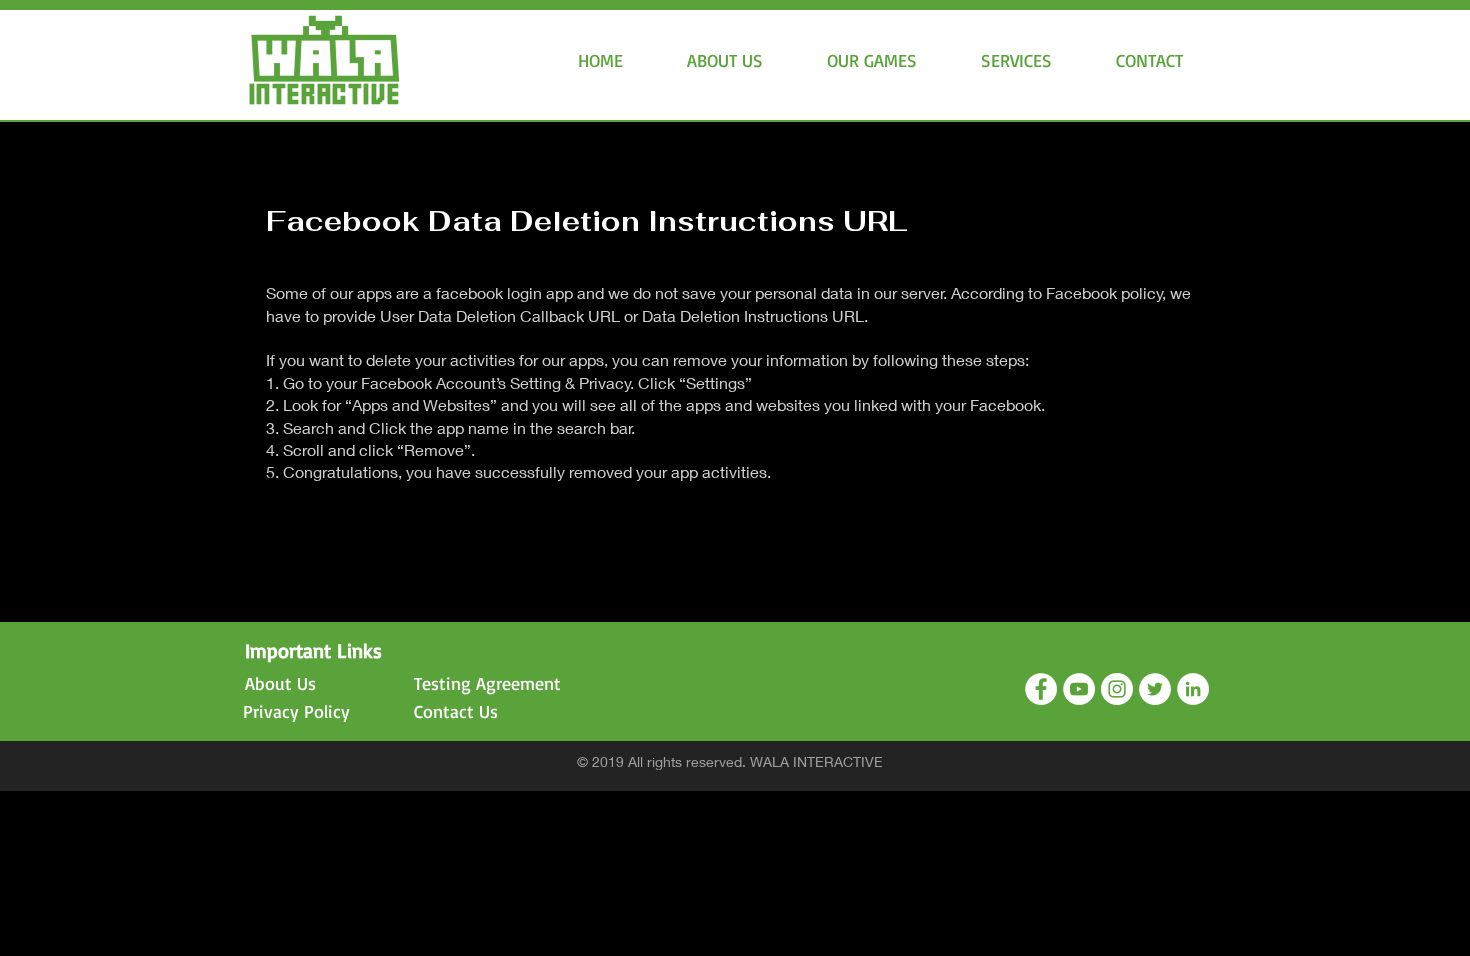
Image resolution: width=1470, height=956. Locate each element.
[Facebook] (1041, 689)
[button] (872, 60)
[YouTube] (1079, 689)
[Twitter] (1155, 689)
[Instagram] (1117, 689)
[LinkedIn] (1193, 689)
